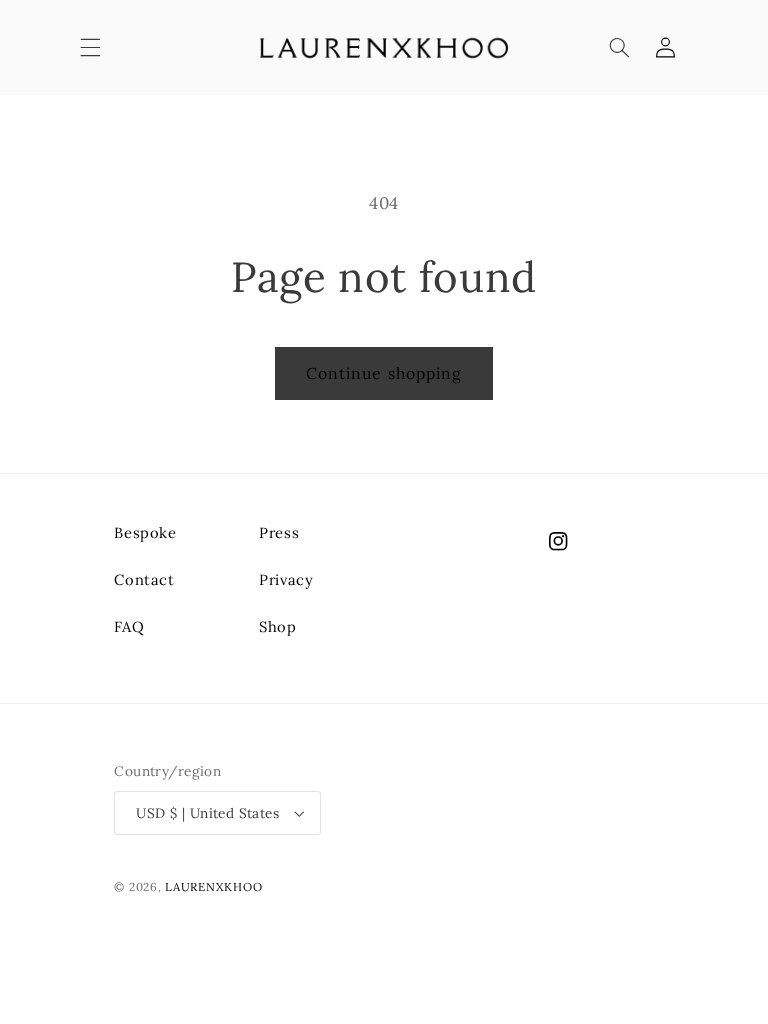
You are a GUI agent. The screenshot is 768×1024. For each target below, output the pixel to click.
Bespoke (145, 532)
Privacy (286, 579)
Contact (144, 579)
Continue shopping (384, 373)
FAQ (129, 626)
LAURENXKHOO (213, 886)
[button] (90, 48)
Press (279, 532)
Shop (278, 626)
